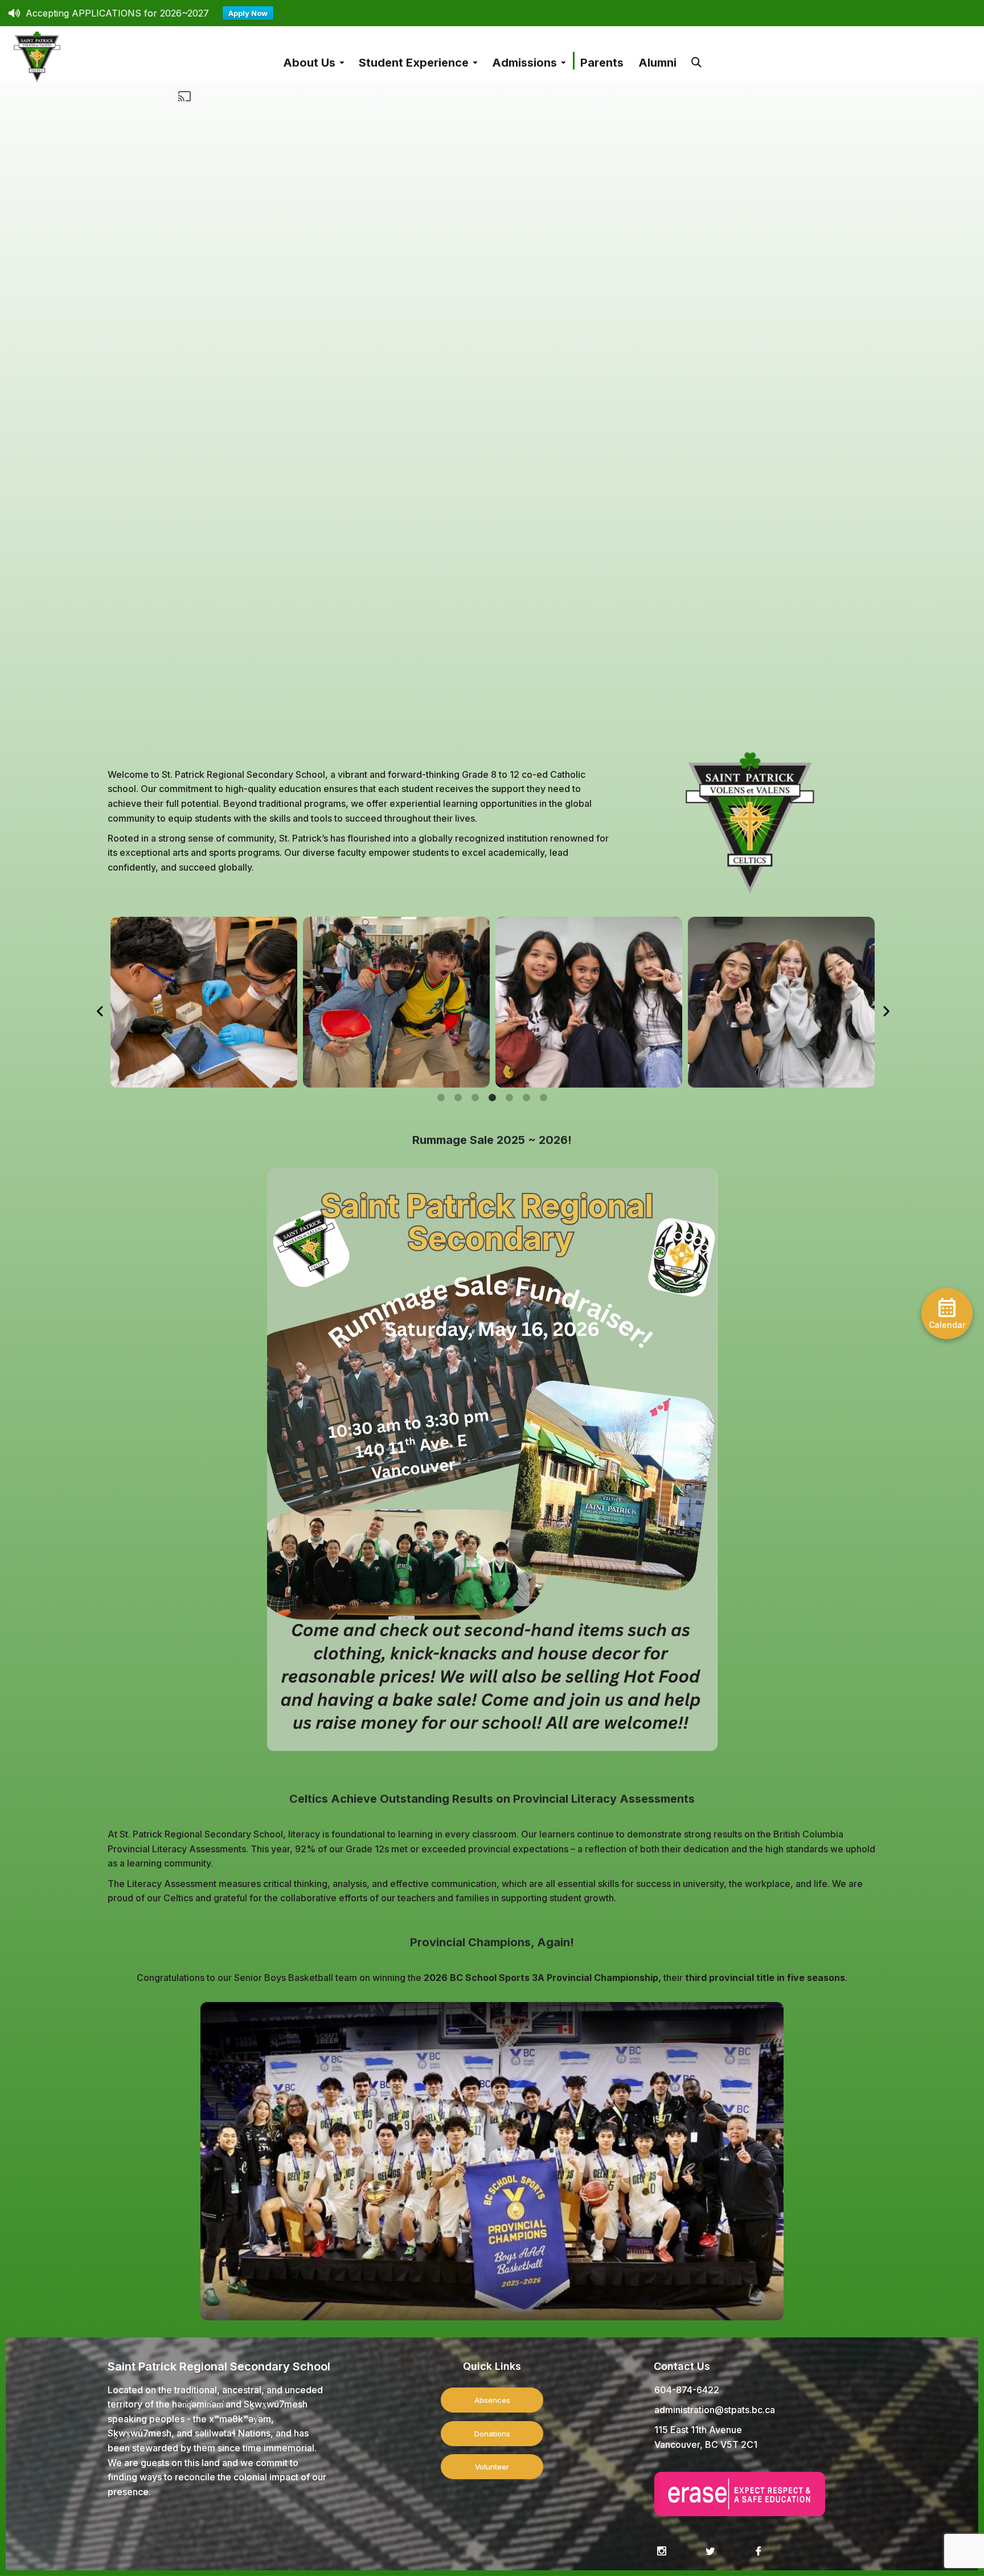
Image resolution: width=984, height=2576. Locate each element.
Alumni (657, 63)
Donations (492, 2434)
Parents (602, 63)
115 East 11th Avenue (698, 2430)
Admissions (524, 63)
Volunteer (492, 2467)
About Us (309, 63)
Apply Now (248, 13)
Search (696, 57)
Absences (492, 2400)
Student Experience (414, 63)
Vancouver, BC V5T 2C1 (706, 2444)
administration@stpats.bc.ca (715, 2410)
